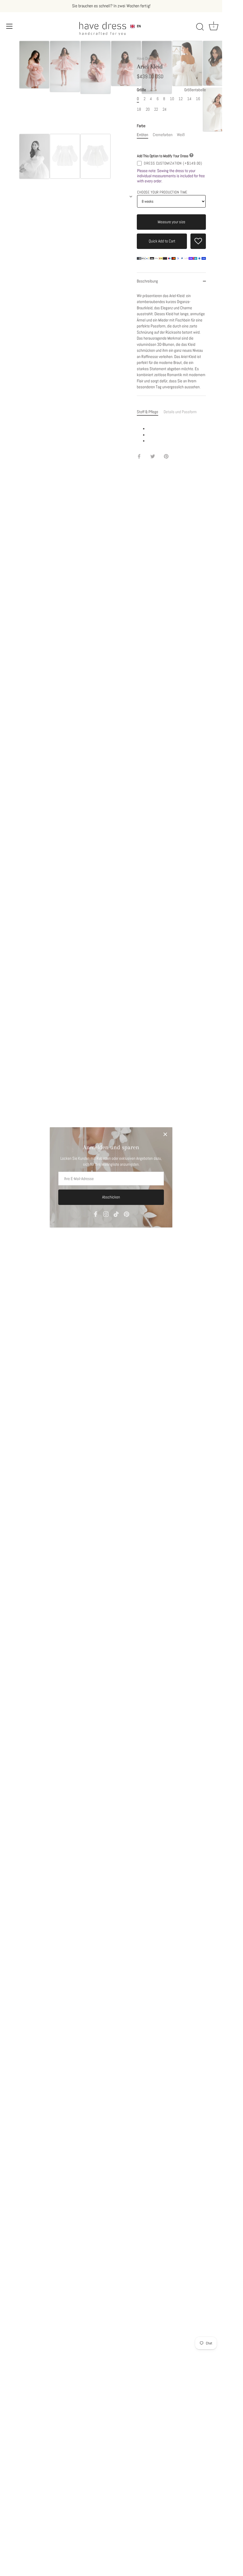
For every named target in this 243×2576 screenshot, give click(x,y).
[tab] (150, 412)
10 (172, 99)
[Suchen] (200, 27)
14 (189, 99)
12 (181, 99)
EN (139, 26)
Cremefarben (163, 135)
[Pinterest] (127, 1214)
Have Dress (145, 58)
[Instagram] (106, 1214)
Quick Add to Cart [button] (162, 241)
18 (139, 109)
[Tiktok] (116, 1214)
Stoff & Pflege (148, 412)
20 (148, 109)
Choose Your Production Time (162, 192)
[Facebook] (96, 1214)
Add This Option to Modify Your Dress (163, 156)
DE (139, 30)
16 (198, 99)
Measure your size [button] (171, 222)
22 (156, 109)
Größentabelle (195, 90)
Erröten (142, 135)
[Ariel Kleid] (34, 65)
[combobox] (136, 26)
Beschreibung (147, 281)
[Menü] (9, 26)
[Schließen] (165, 1134)
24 (165, 109)
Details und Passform (180, 412)
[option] (34, 66)
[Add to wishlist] (198, 241)
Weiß (181, 135)
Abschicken (111, 1197)
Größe (171, 90)
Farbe (141, 126)
